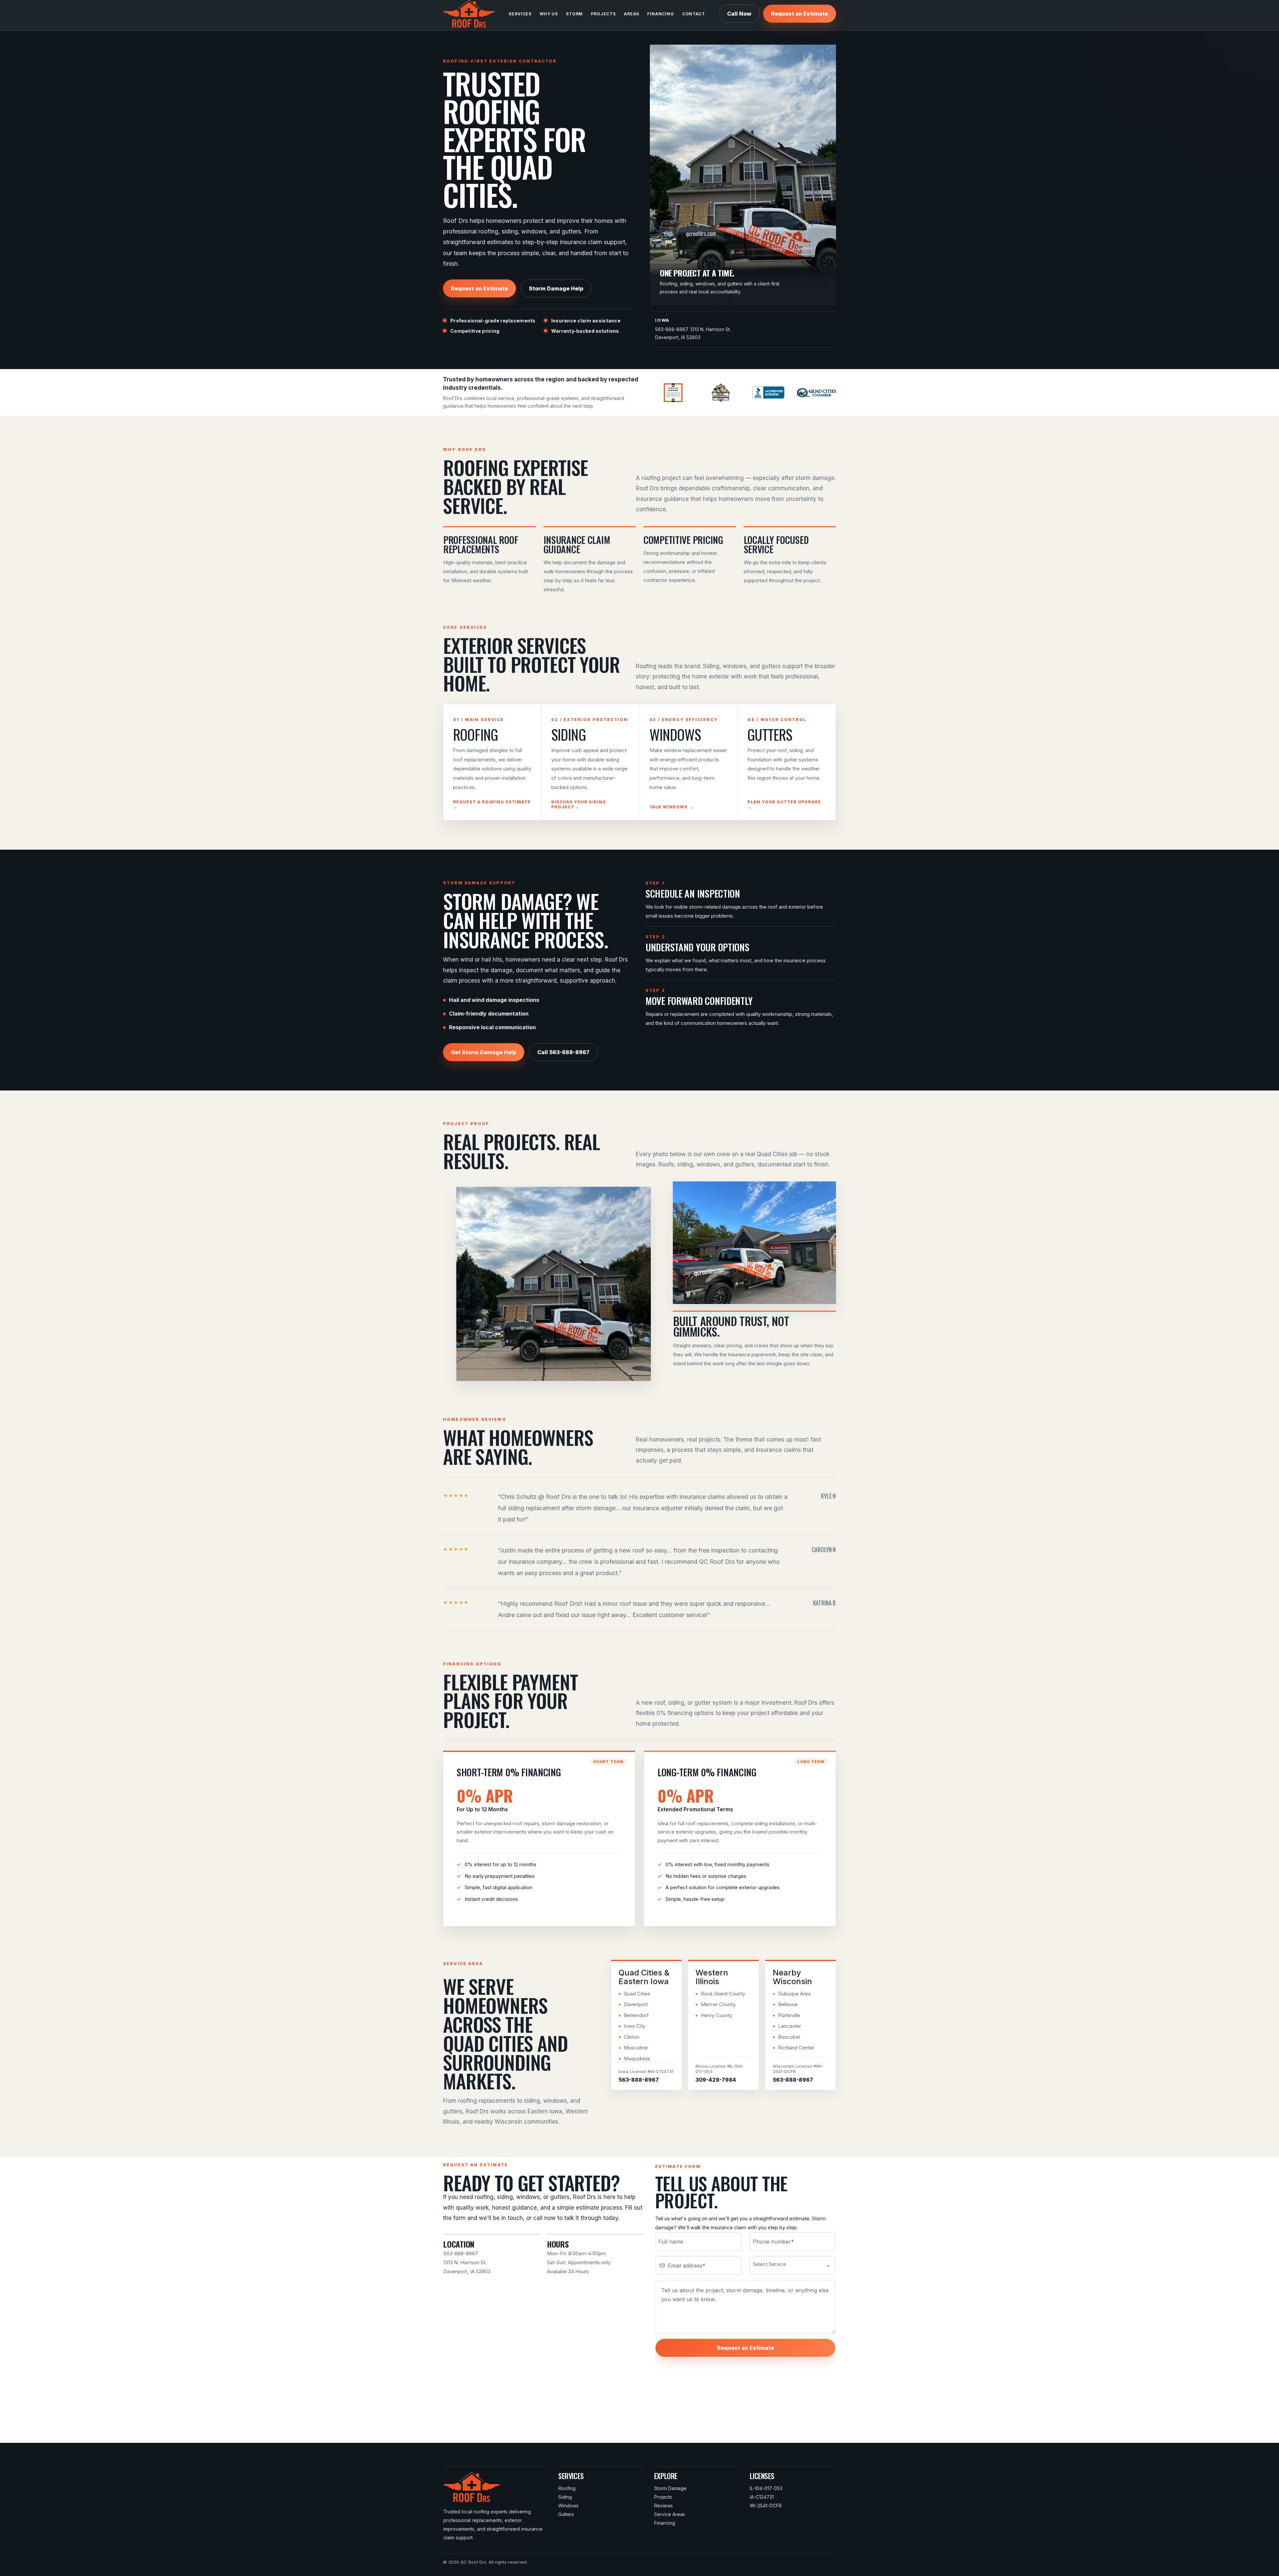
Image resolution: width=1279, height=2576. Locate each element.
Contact (694, 14)
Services (520, 14)
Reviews (663, 2506)
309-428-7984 (716, 2080)
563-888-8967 (672, 329)
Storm (574, 14)
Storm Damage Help (556, 288)
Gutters (566, 2514)
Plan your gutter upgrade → (784, 804)
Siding (565, 2497)
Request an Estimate (800, 14)
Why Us (549, 14)
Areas (632, 14)
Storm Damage (670, 2488)
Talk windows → (671, 807)
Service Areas (670, 2514)
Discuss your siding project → (579, 804)
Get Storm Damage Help (484, 1052)
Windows (568, 2506)
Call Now (739, 14)
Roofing (567, 2488)
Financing (661, 14)
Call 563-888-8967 (563, 1052)
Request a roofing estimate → (492, 804)
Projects (603, 14)
